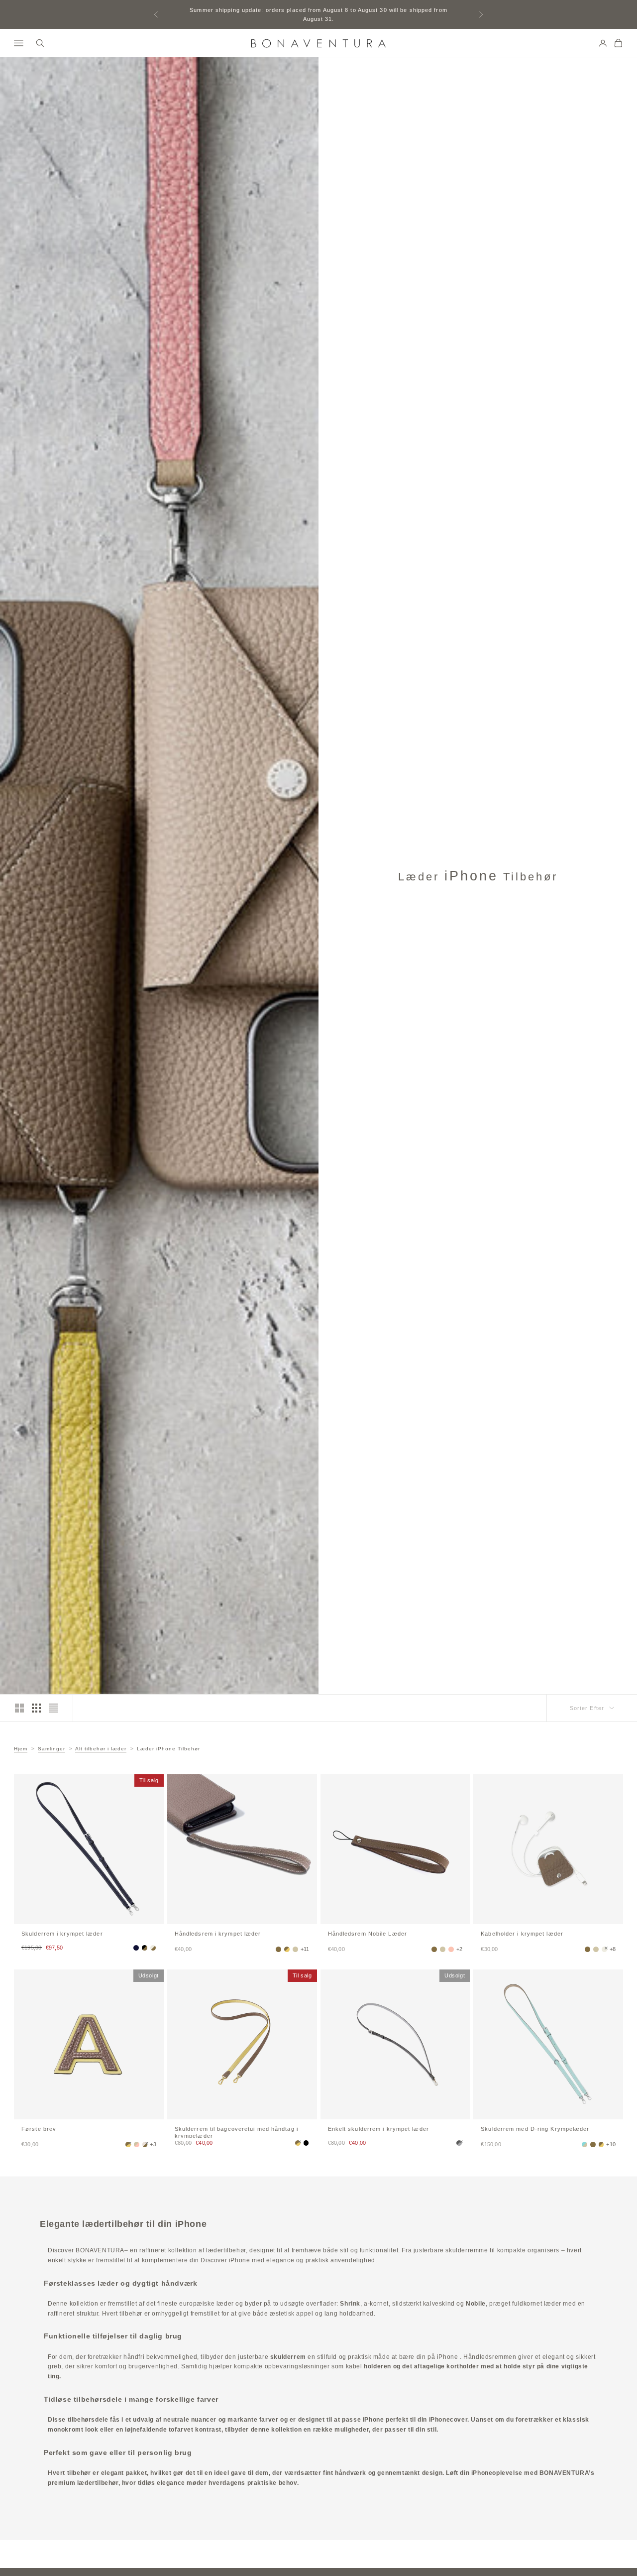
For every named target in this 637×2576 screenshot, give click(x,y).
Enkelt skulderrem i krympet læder (378, 2129)
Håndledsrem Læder (368, 1934)
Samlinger (52, 1749)
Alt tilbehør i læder (101, 1749)
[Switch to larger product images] (19, 1708)
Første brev (39, 2129)
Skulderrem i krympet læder (62, 1934)
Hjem (21, 1749)
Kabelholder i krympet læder (522, 1934)
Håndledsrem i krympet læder (218, 1934)
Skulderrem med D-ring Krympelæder (535, 2129)
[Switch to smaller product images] (36, 1708)
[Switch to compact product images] (53, 1708)
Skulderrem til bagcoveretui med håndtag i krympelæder (236, 2132)
